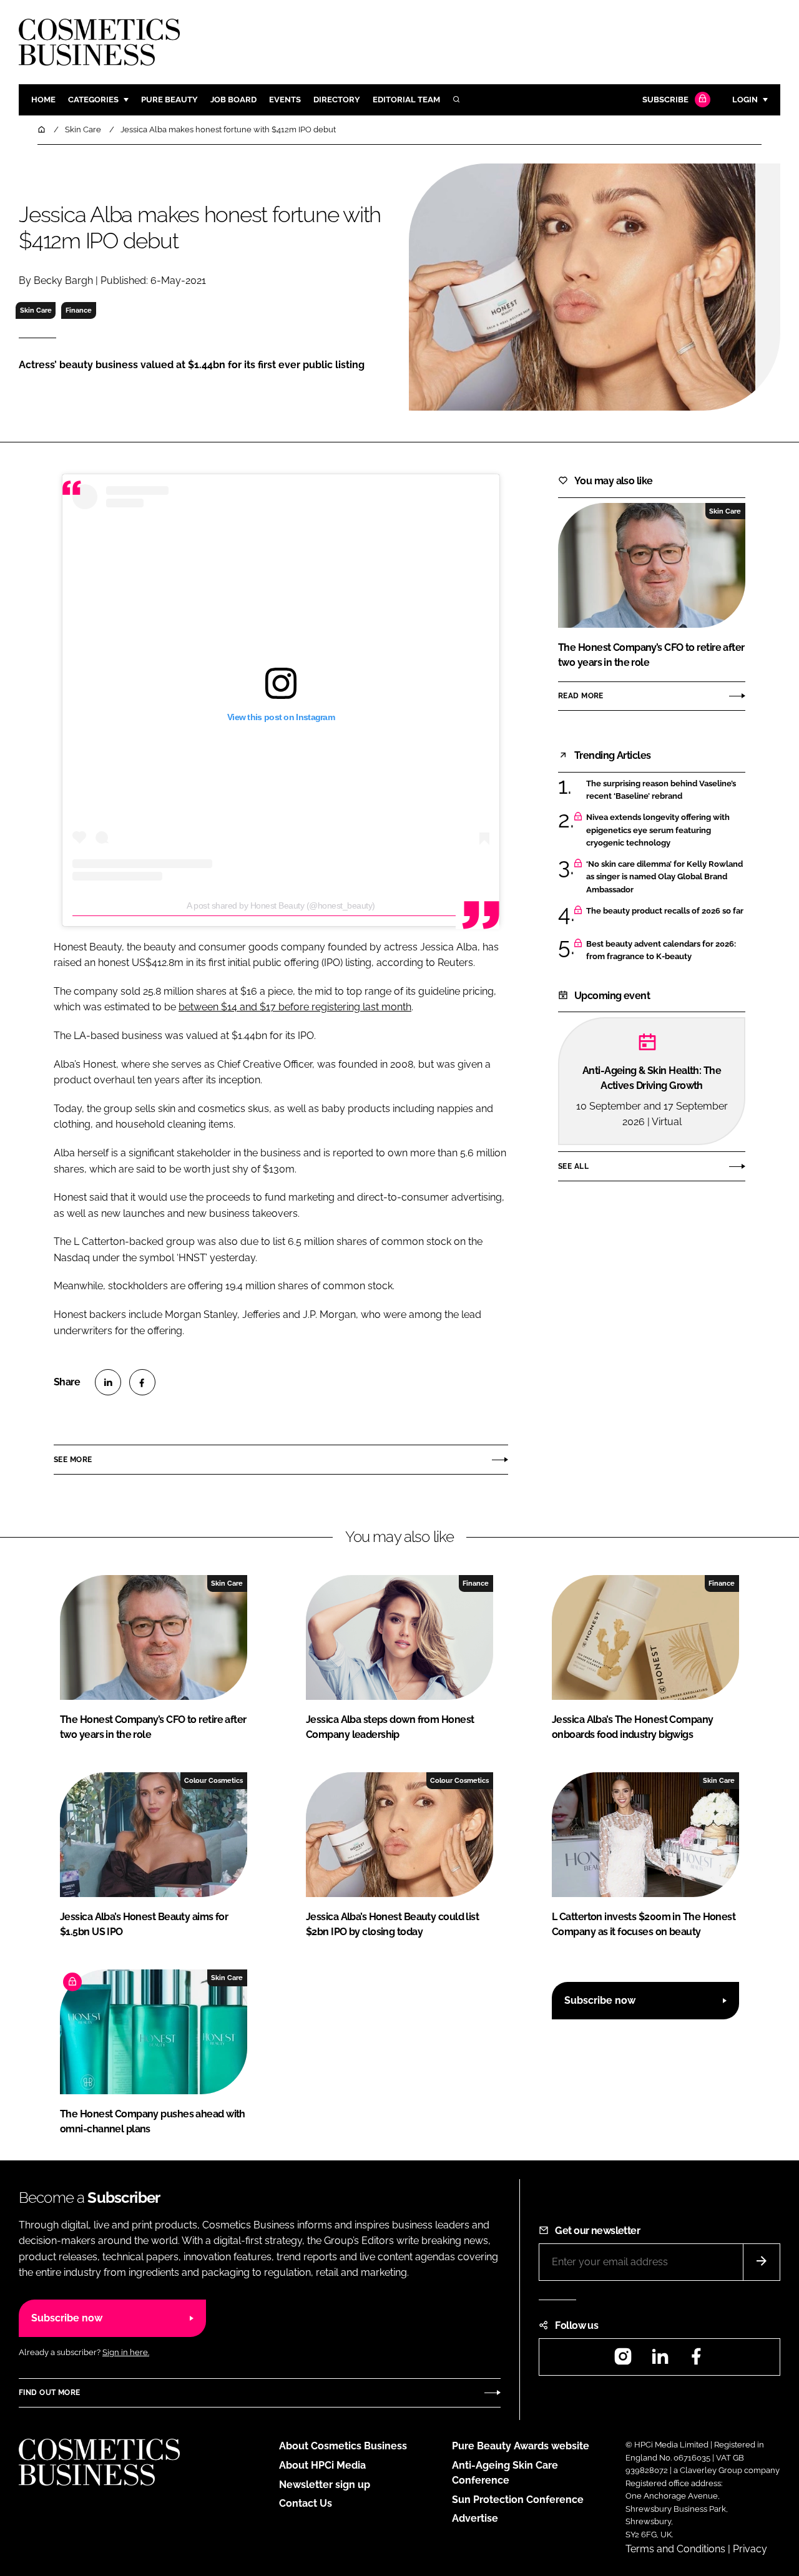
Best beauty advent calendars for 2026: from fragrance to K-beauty (661, 951)
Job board (233, 100)
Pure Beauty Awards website (521, 2446)
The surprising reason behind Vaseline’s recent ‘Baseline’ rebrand (661, 790)
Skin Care (36, 310)
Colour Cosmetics (213, 1780)
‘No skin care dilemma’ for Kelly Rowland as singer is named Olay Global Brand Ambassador (664, 877)
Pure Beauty (169, 100)
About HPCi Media (322, 2465)
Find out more (49, 2393)
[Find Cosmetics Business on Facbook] (696, 2360)
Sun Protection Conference (518, 2500)
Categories (93, 100)
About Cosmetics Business (343, 2446)
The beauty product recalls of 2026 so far (665, 911)
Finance (79, 310)
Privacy (750, 2549)
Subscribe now (600, 2000)
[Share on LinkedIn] (108, 1382)
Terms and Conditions (675, 2549)
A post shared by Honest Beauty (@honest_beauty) (281, 905)
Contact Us (306, 2503)
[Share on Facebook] (142, 1382)
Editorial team (406, 100)
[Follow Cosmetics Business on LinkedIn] (660, 2360)
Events (285, 100)
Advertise (475, 2518)
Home (43, 100)
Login (745, 100)
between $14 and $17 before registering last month (295, 1007)
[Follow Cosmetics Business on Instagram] (623, 2360)
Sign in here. (126, 2352)
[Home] (42, 129)
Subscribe (665, 100)
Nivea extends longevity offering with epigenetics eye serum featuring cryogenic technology (658, 830)
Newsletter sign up (325, 2485)
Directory (337, 100)
